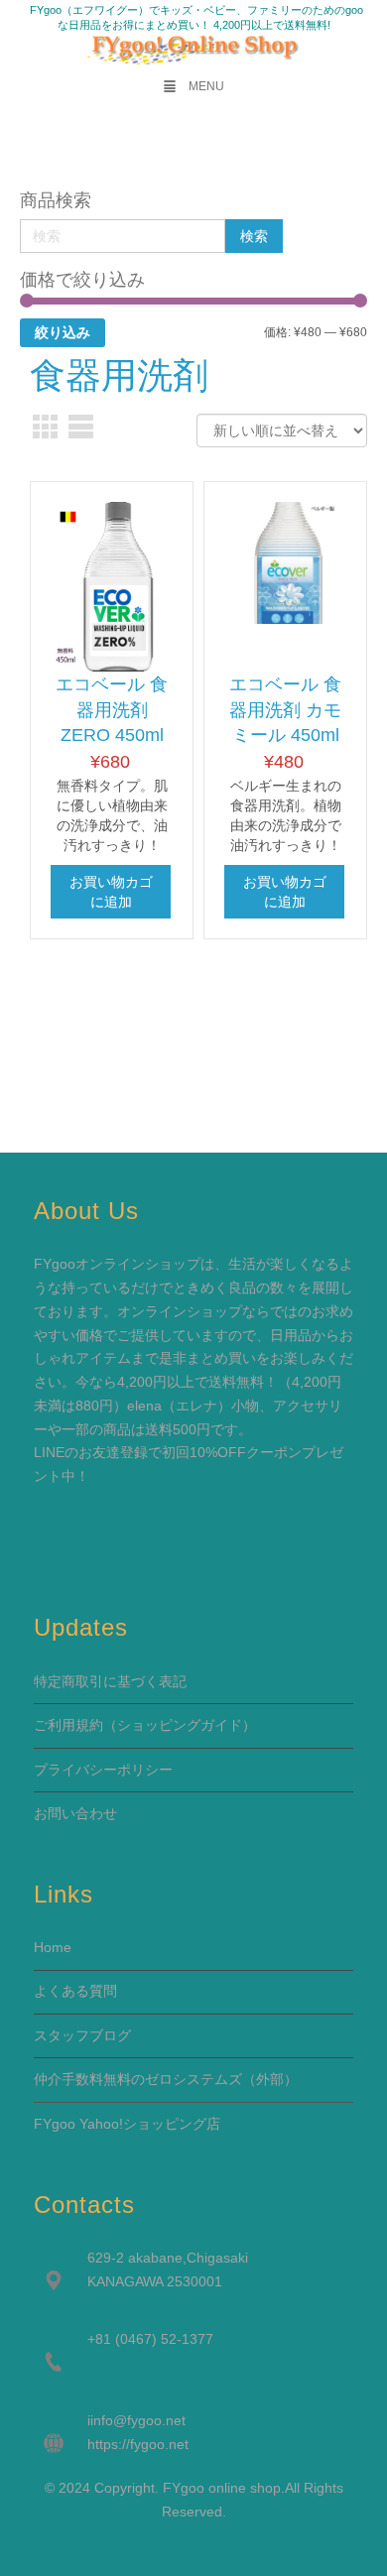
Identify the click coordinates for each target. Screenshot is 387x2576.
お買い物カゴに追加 (111, 892)
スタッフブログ (82, 2035)
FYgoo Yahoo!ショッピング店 (127, 2124)
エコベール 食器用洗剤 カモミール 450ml (285, 710)
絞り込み (63, 332)
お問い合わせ (75, 1813)
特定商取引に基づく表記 (110, 1681)
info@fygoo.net (138, 2420)
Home (53, 1947)
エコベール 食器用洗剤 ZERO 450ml (112, 710)
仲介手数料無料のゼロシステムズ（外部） (166, 2079)
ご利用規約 (68, 1725)
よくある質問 (75, 1991)
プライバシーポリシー (103, 1770)
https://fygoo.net (138, 2444)
